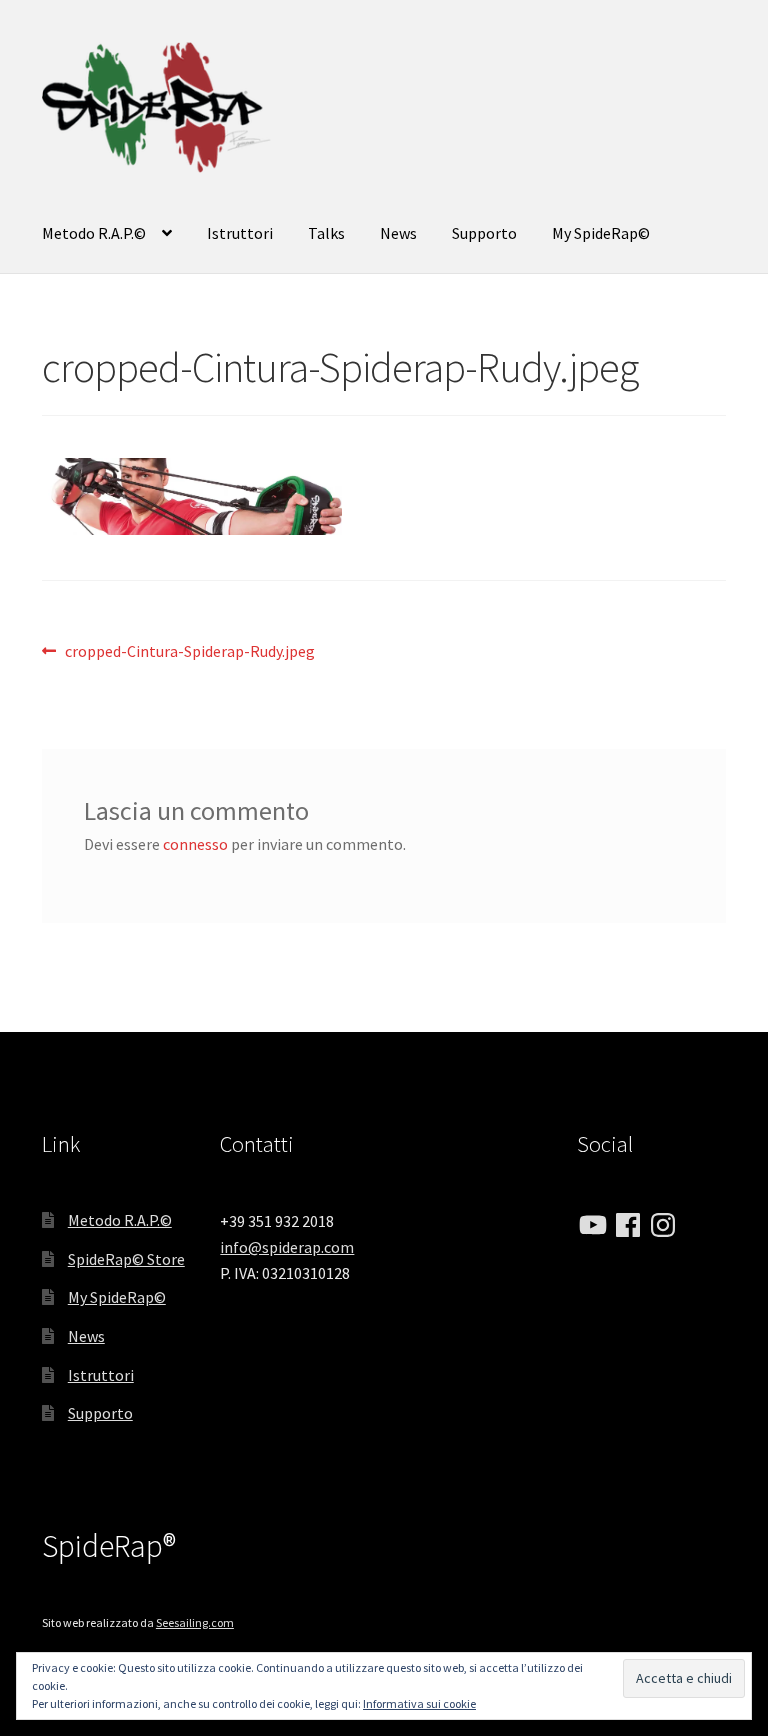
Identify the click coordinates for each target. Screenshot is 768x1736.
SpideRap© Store (126, 1259)
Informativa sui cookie (419, 1703)
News (398, 233)
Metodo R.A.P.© (94, 233)
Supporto (484, 233)
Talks (326, 233)
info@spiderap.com (287, 1247)
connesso (195, 844)
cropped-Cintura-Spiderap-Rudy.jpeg (189, 652)
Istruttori (240, 233)
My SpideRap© (601, 233)
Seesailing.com (195, 1622)
